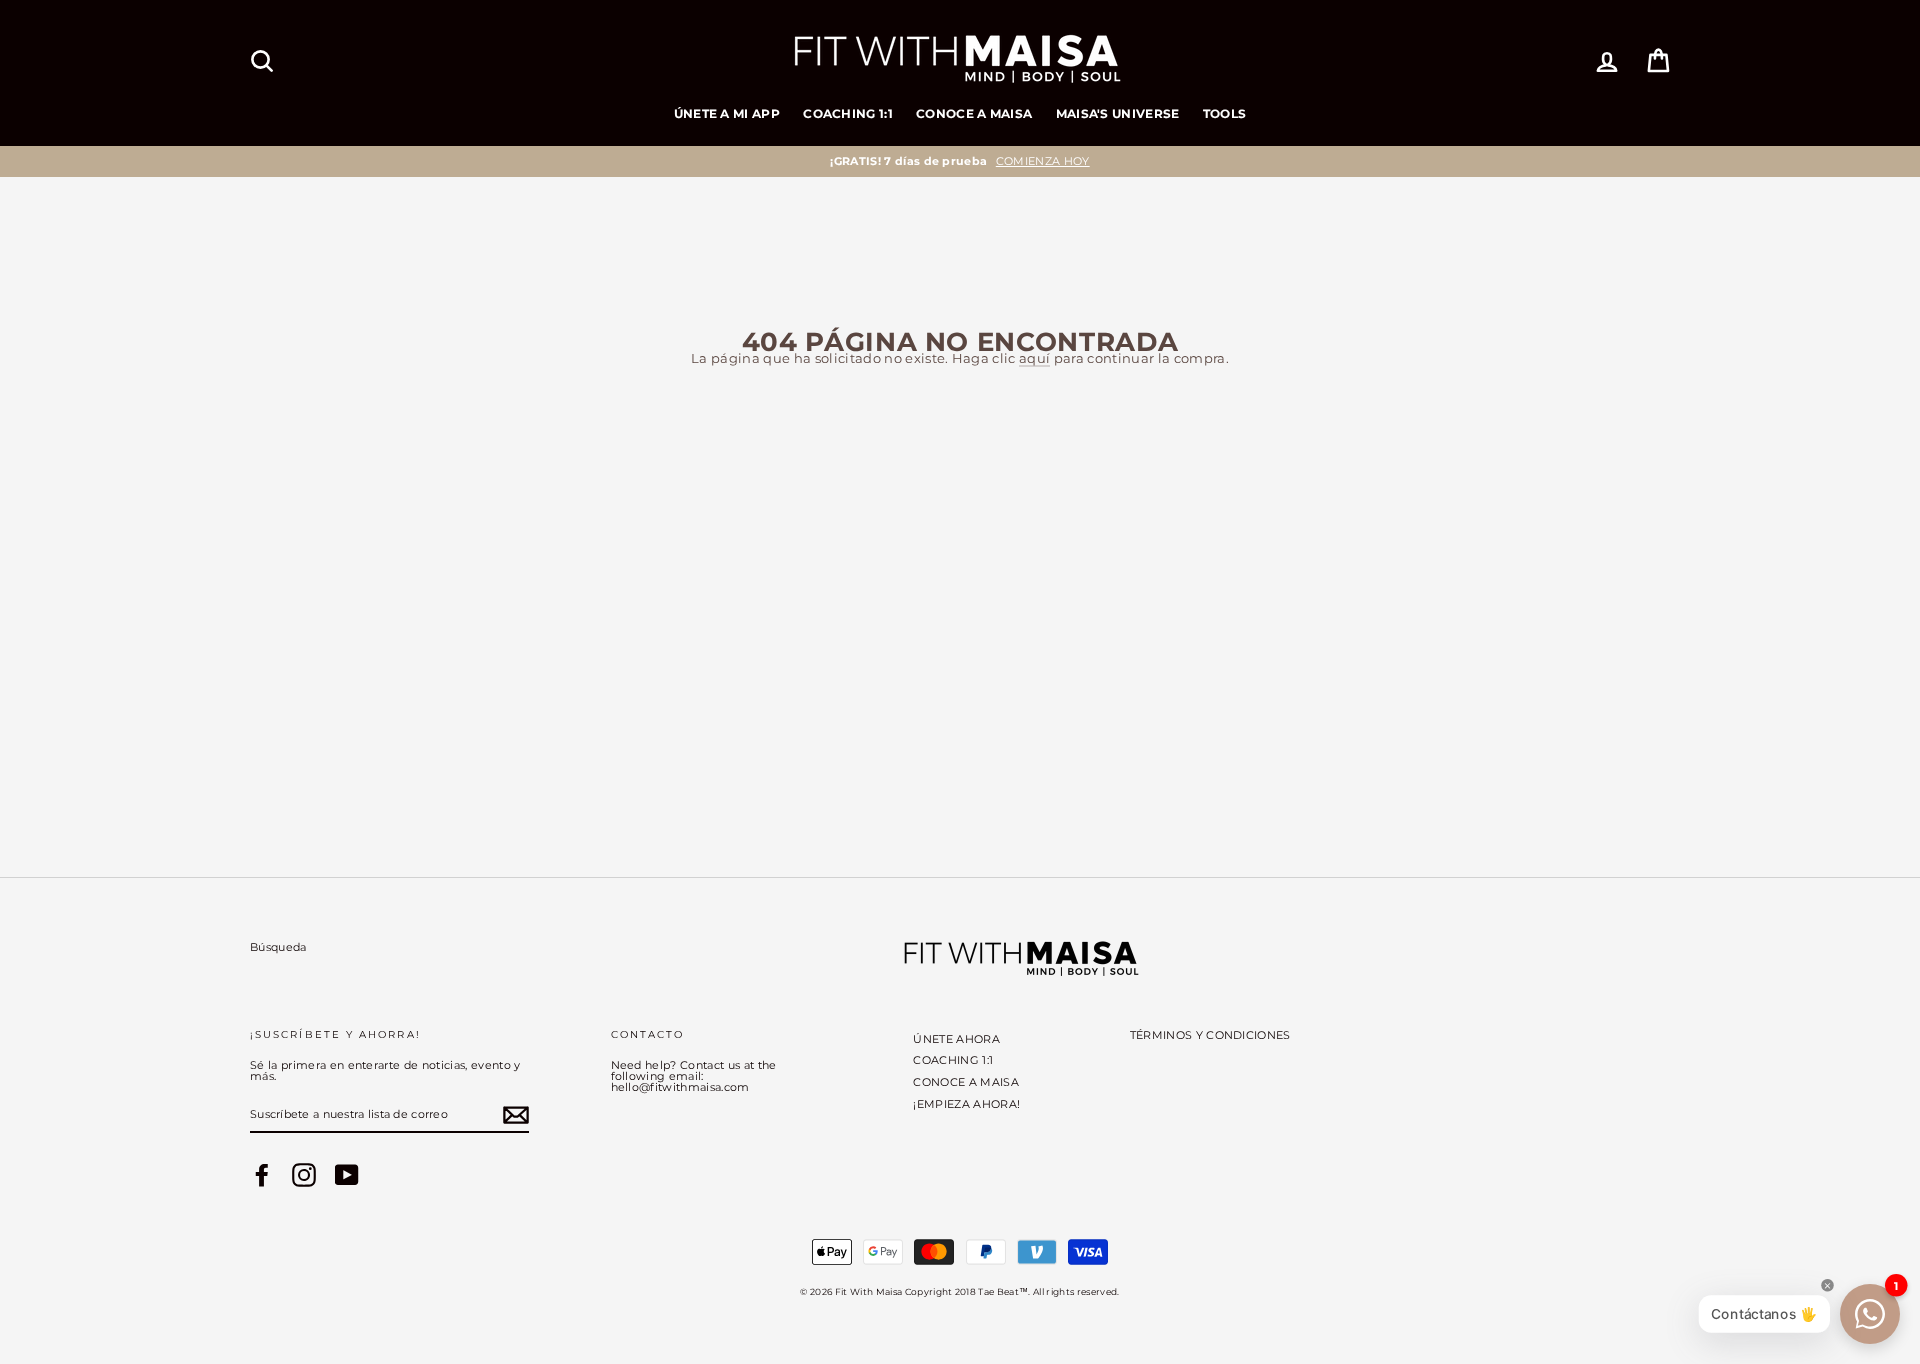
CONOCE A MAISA (974, 113)
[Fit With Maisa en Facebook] (262, 1175)
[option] (960, 161)
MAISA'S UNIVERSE (1118, 113)
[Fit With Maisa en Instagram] (304, 1175)
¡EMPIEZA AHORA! (966, 1104)
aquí (1034, 359)
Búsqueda (278, 947)
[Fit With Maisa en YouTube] (347, 1175)
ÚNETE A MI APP (727, 113)
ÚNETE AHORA (956, 1039)
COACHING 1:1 (848, 113)
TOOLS (1225, 113)
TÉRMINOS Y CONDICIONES (1210, 1035)
